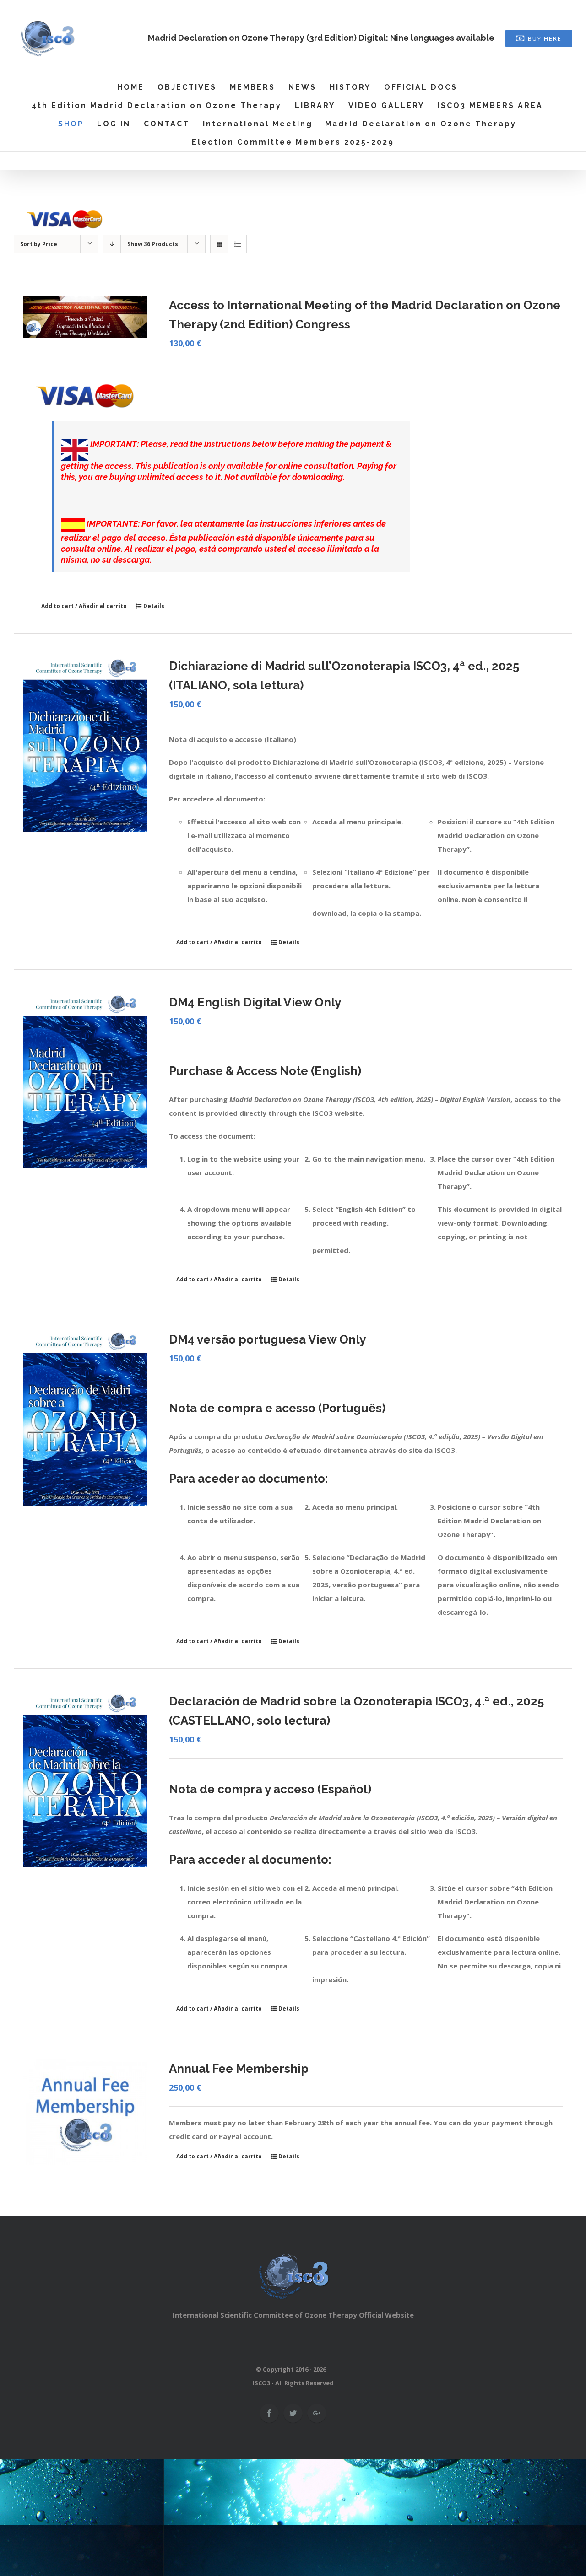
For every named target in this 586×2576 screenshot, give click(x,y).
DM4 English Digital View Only (255, 1002)
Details (154, 606)
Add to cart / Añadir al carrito (84, 606)
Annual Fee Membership (239, 2069)
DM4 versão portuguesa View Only (267, 1339)
